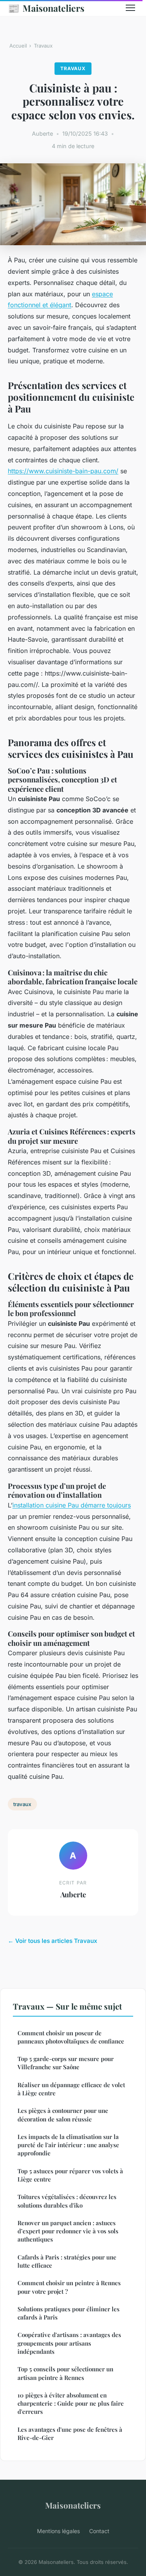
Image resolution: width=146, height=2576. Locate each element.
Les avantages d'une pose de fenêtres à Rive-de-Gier (70, 2434)
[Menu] (130, 8)
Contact (99, 2531)
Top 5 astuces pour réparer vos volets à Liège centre (70, 2175)
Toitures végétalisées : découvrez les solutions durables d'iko (67, 2201)
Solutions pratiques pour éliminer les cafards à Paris (69, 2313)
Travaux (43, 46)
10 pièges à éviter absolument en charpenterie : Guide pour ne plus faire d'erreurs (71, 2403)
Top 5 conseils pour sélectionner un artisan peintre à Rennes (65, 2373)
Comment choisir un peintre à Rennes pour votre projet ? (69, 2287)
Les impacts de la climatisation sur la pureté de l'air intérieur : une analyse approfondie (68, 2145)
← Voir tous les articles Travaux (53, 1941)
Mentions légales (58, 2531)
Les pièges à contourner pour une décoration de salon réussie (63, 2115)
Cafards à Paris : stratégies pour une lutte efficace (67, 2261)
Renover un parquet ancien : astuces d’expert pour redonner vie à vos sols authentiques (68, 2231)
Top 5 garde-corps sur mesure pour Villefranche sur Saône (66, 2063)
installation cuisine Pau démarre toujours (72, 1505)
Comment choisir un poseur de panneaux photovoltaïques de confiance (71, 2037)
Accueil (18, 46)
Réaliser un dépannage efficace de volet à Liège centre (71, 2089)
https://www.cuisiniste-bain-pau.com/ (63, 471)
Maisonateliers (46, 8)
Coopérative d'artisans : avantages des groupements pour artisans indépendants (69, 2343)
